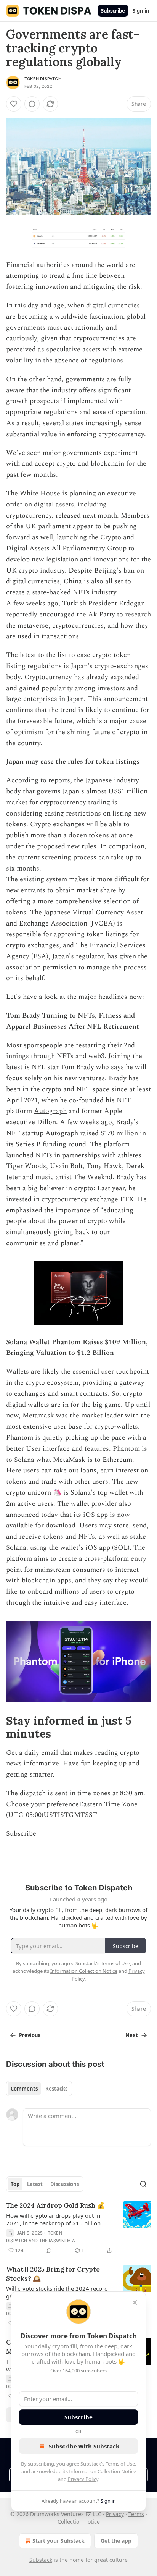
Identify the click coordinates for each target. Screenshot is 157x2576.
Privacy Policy (83, 2479)
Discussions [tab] (65, 2184)
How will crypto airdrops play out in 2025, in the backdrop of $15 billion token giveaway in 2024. (53, 2219)
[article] (78, 2228)
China (73, 581)
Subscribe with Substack (84, 2446)
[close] (135, 2303)
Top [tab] (15, 2184)
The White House (33, 493)
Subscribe (113, 11)
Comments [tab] (24, 2089)
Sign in (141, 11)
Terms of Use (120, 2464)
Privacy (115, 2514)
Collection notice (79, 2522)
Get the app (116, 2541)
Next (132, 2035)
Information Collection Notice (103, 2471)
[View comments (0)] (32, 104)
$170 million (119, 1133)
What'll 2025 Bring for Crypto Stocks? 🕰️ (53, 2274)
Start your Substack (58, 2541)
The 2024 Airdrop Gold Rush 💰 (55, 2205)
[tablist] (39, 2089)
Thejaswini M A (57, 2241)
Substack (41, 2560)
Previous (30, 2035)
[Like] (14, 104)
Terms (136, 2514)
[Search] (143, 2184)
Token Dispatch (43, 79)
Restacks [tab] (56, 2089)
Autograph (50, 1111)
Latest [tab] (35, 2184)
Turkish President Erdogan (103, 603)
